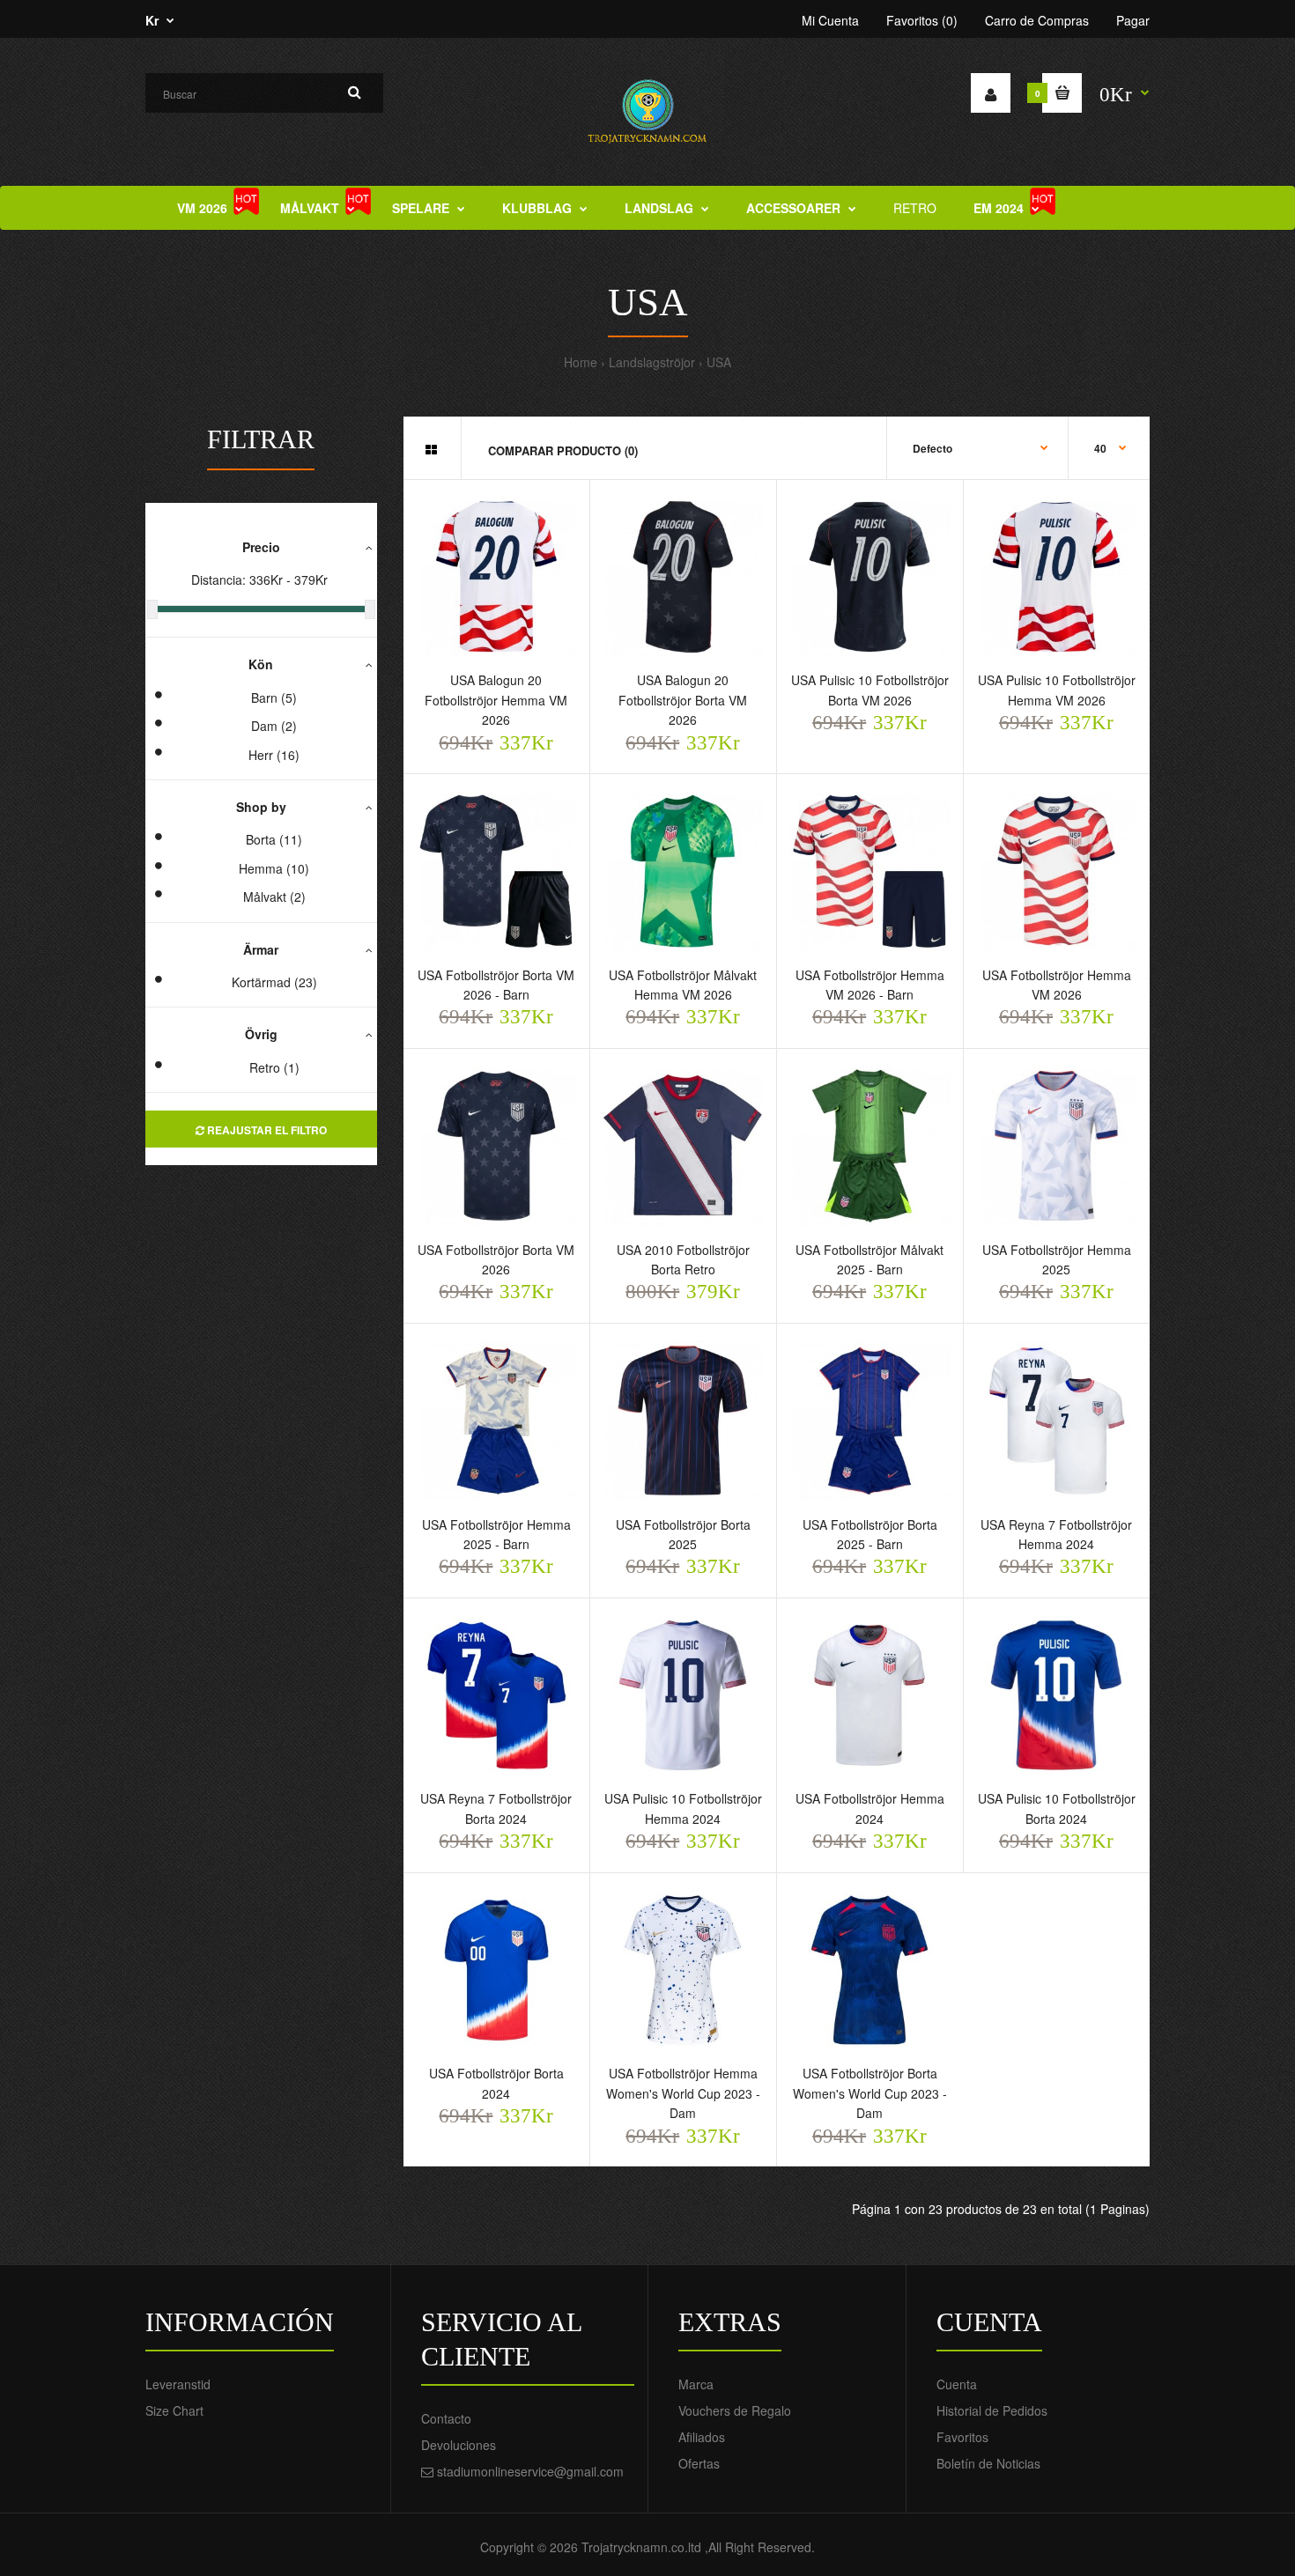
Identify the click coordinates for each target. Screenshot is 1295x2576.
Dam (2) (274, 726)
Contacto (446, 2418)
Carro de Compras (1037, 20)
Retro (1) (274, 1067)
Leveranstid (178, 2384)
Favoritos (962, 2437)
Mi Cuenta (830, 20)
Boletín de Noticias (988, 2463)
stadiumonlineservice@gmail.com (530, 2471)
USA (719, 362)
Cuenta (957, 2384)
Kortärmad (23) (274, 982)
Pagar (1133, 20)
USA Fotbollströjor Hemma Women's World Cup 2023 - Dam (683, 2093)
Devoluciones (459, 2445)
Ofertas (699, 2463)
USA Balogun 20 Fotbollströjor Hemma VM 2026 (496, 700)
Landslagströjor (652, 362)
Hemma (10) (274, 868)
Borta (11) (274, 839)
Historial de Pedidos (992, 2410)
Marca (696, 2384)
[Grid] (431, 449)
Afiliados (702, 2437)
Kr (152, 20)
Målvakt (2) (274, 897)
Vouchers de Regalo (735, 2410)
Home (581, 362)
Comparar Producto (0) (563, 450)
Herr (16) (274, 755)
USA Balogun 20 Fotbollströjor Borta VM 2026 (683, 700)
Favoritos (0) (922, 20)
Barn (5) (274, 698)
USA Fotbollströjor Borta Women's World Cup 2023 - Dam (870, 2093)
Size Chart (174, 2410)
